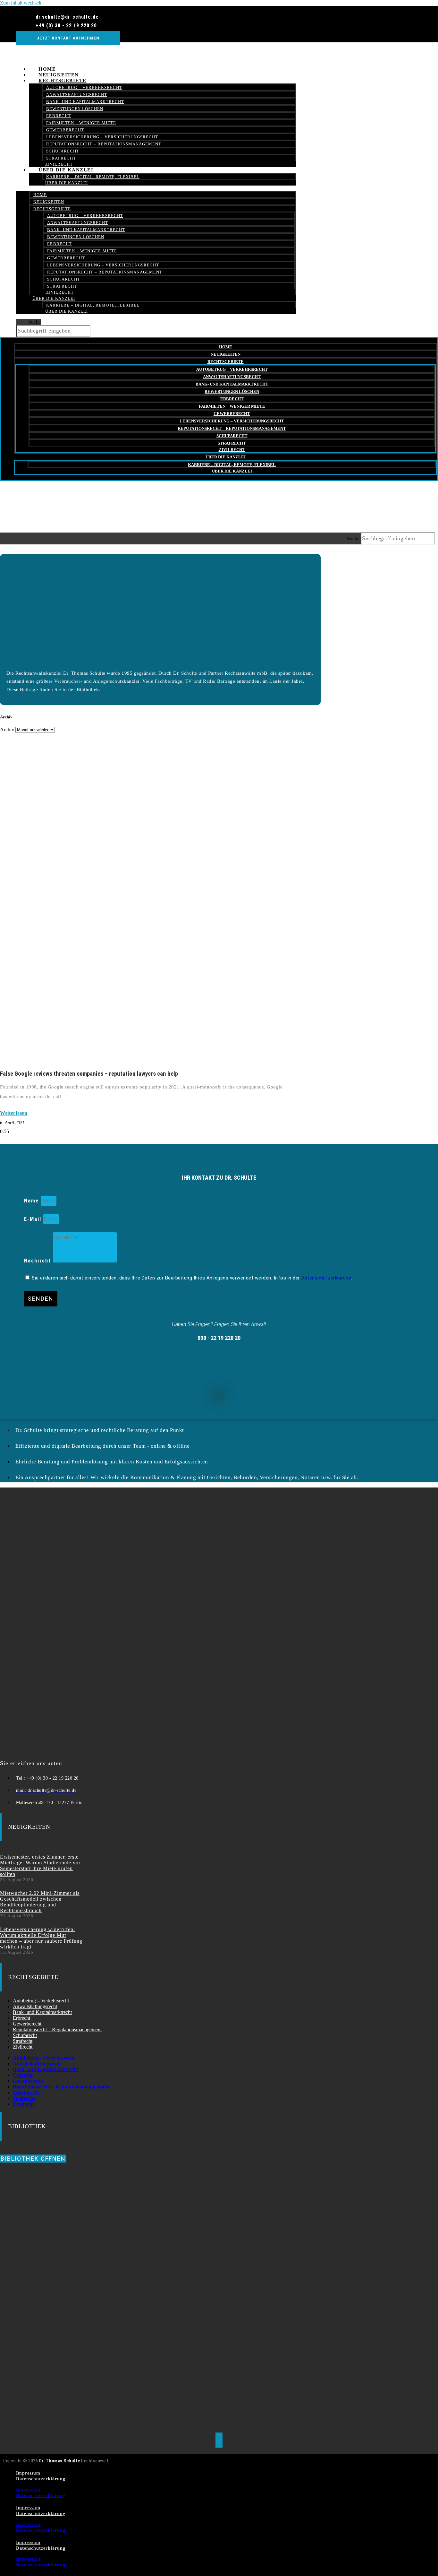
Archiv (7, 729)
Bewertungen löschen (75, 109)
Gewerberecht (65, 130)
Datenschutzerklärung (326, 1278)
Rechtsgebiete (63, 81)
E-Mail (34, 1219)
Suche (34, 322)
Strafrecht (62, 286)
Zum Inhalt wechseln (21, 3)
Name (33, 1201)
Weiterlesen (14, 1113)
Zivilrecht (60, 292)
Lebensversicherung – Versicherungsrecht (102, 137)
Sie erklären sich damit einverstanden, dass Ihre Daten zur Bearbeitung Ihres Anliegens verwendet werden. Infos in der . (192, 1278)
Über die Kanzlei (66, 170)
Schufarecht (63, 151)
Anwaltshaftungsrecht (77, 95)
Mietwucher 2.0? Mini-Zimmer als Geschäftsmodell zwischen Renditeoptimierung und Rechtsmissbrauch (40, 1902)
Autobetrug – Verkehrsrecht (84, 87)
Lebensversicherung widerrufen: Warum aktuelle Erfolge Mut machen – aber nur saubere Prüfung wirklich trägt (41, 1938)
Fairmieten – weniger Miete (81, 123)
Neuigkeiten (49, 202)
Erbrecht (59, 116)
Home (40, 195)
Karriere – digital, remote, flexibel (93, 177)
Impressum (28, 2473)
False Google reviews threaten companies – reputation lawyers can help (89, 1074)
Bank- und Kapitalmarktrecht (85, 102)
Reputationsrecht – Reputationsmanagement (104, 144)
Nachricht (38, 1261)
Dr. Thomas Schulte (59, 2461)
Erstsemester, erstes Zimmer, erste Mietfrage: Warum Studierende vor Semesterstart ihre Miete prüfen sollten (40, 1865)
